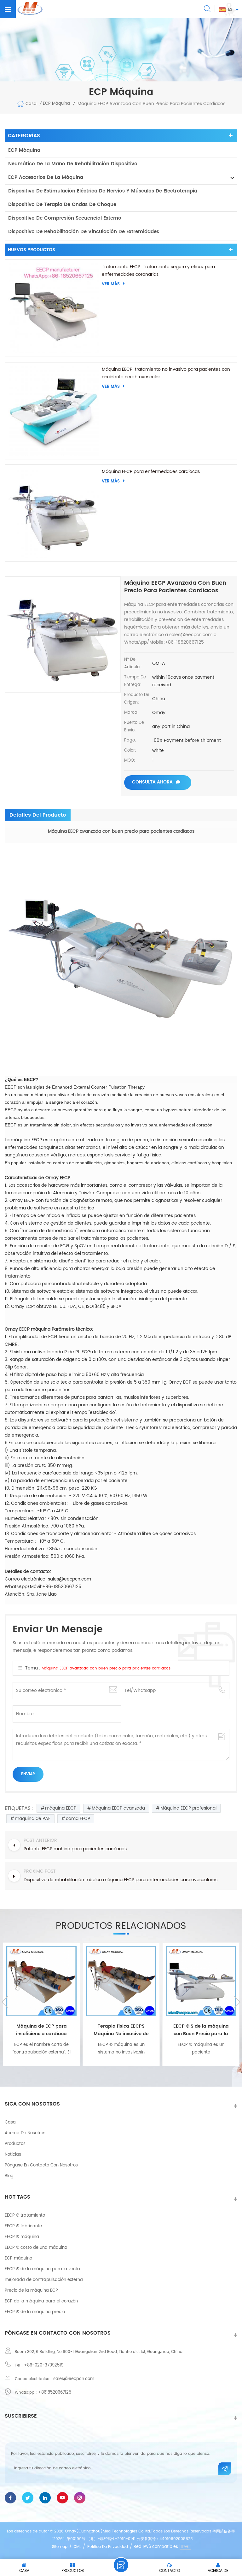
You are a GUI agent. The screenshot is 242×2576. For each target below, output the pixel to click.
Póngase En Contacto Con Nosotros (41, 2165)
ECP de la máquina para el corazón (41, 2301)
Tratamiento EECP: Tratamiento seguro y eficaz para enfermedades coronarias (158, 271)
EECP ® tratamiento (25, 2216)
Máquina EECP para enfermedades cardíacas (151, 472)
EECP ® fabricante (23, 2226)
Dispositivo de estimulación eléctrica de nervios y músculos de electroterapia (103, 191)
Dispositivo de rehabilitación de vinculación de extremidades (84, 232)
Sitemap (60, 2547)
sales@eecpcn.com (74, 2379)
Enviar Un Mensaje (121, 2565)
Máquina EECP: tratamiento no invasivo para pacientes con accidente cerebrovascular (166, 373)
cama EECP (78, 1819)
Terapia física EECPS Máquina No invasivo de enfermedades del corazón (42, 2030)
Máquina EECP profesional (188, 1808)
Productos (15, 2144)
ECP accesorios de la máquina (46, 177)
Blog (9, 2176)
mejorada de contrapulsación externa (44, 2280)
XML (77, 2547)
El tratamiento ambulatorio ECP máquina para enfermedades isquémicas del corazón (201, 2030)
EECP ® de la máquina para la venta (42, 2269)
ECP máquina (24, 150)
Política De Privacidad (108, 2547)
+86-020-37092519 (44, 2365)
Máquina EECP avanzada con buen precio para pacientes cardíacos (106, 1668)
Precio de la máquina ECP (31, 2291)
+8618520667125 (55, 2393)
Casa (31, 104)
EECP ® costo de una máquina (36, 2248)
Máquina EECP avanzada (118, 1808)
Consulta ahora (152, 782)
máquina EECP (61, 1808)
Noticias (13, 2155)
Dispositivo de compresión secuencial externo (65, 218)
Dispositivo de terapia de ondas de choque (62, 205)
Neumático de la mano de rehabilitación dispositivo (73, 164)
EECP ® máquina (22, 2237)
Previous (5, 2002)
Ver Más (111, 284)
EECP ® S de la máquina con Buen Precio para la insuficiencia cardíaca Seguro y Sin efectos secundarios (121, 2030)
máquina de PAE (33, 1819)
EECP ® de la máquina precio (35, 2312)
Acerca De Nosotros (25, 2133)
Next (237, 2002)
